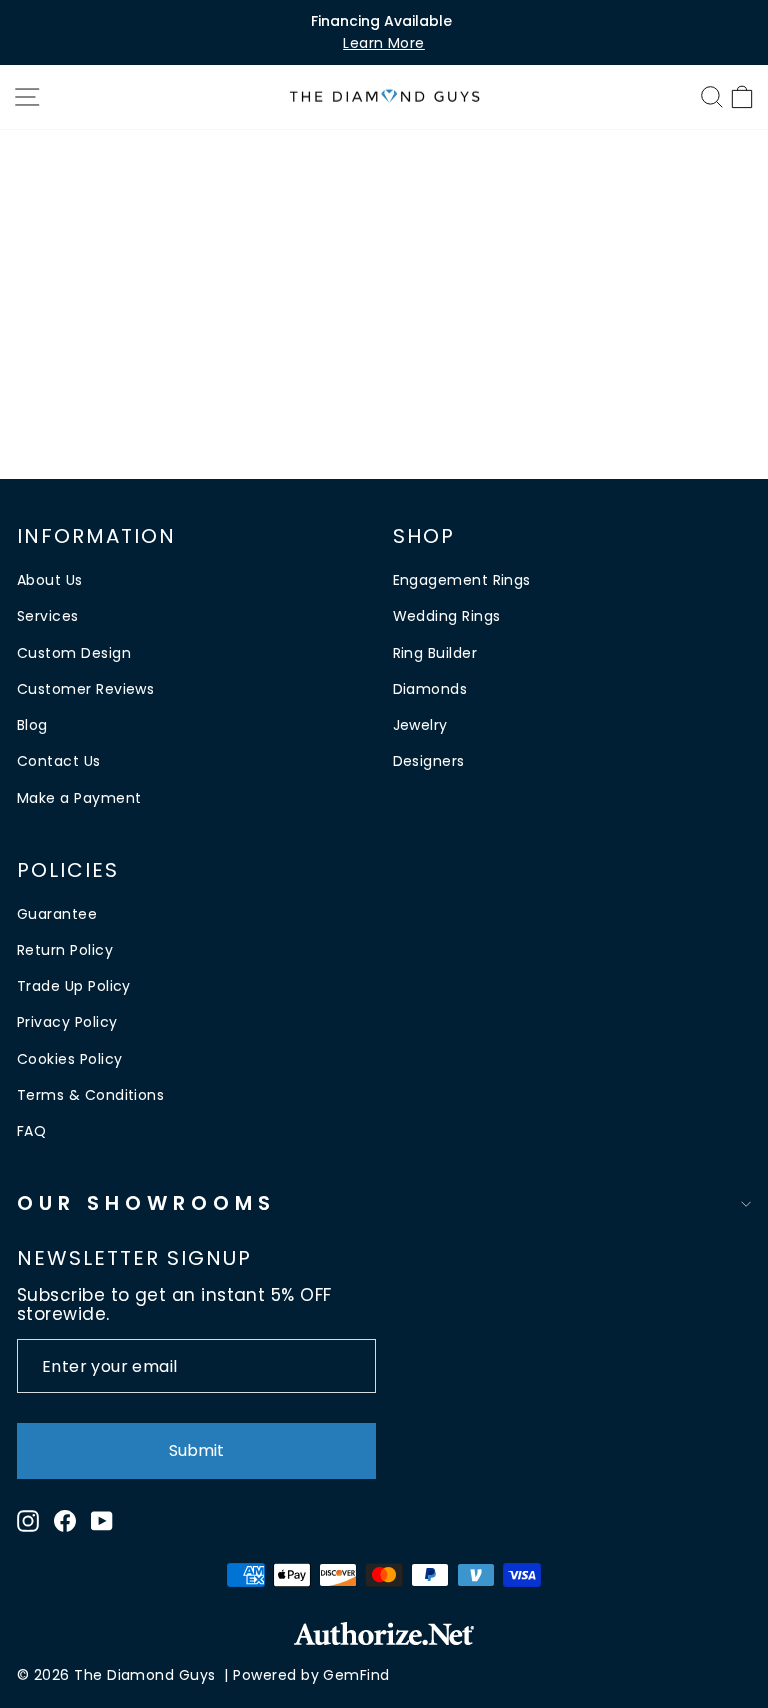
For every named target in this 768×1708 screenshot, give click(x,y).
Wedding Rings (447, 616)
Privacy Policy (67, 1022)
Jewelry (420, 725)
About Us (50, 580)
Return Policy (65, 950)
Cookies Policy (69, 1059)
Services (48, 616)
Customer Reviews (85, 689)
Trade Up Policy (74, 986)
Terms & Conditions (90, 1095)
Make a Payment (79, 798)
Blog (32, 725)
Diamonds (430, 689)
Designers (429, 761)
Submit (196, 1450)
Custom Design (74, 653)
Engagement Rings (462, 580)
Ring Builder (435, 653)
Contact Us (59, 761)
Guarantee (57, 914)
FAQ (31, 1131)
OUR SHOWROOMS (146, 1203)
